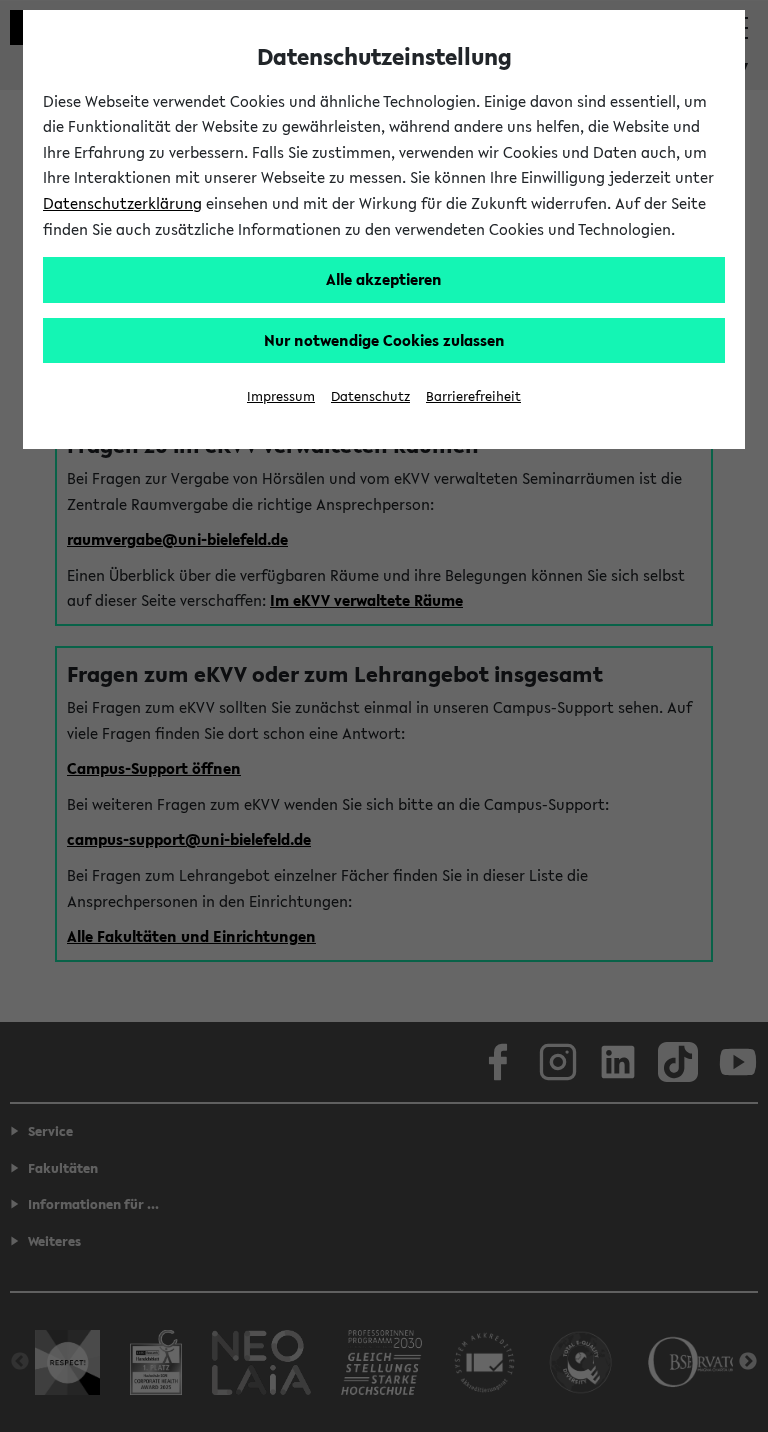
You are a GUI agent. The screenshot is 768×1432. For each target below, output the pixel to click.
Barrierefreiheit (473, 396)
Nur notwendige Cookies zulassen (384, 340)
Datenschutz (370, 396)
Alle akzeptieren (384, 279)
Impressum (281, 396)
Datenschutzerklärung (122, 203)
